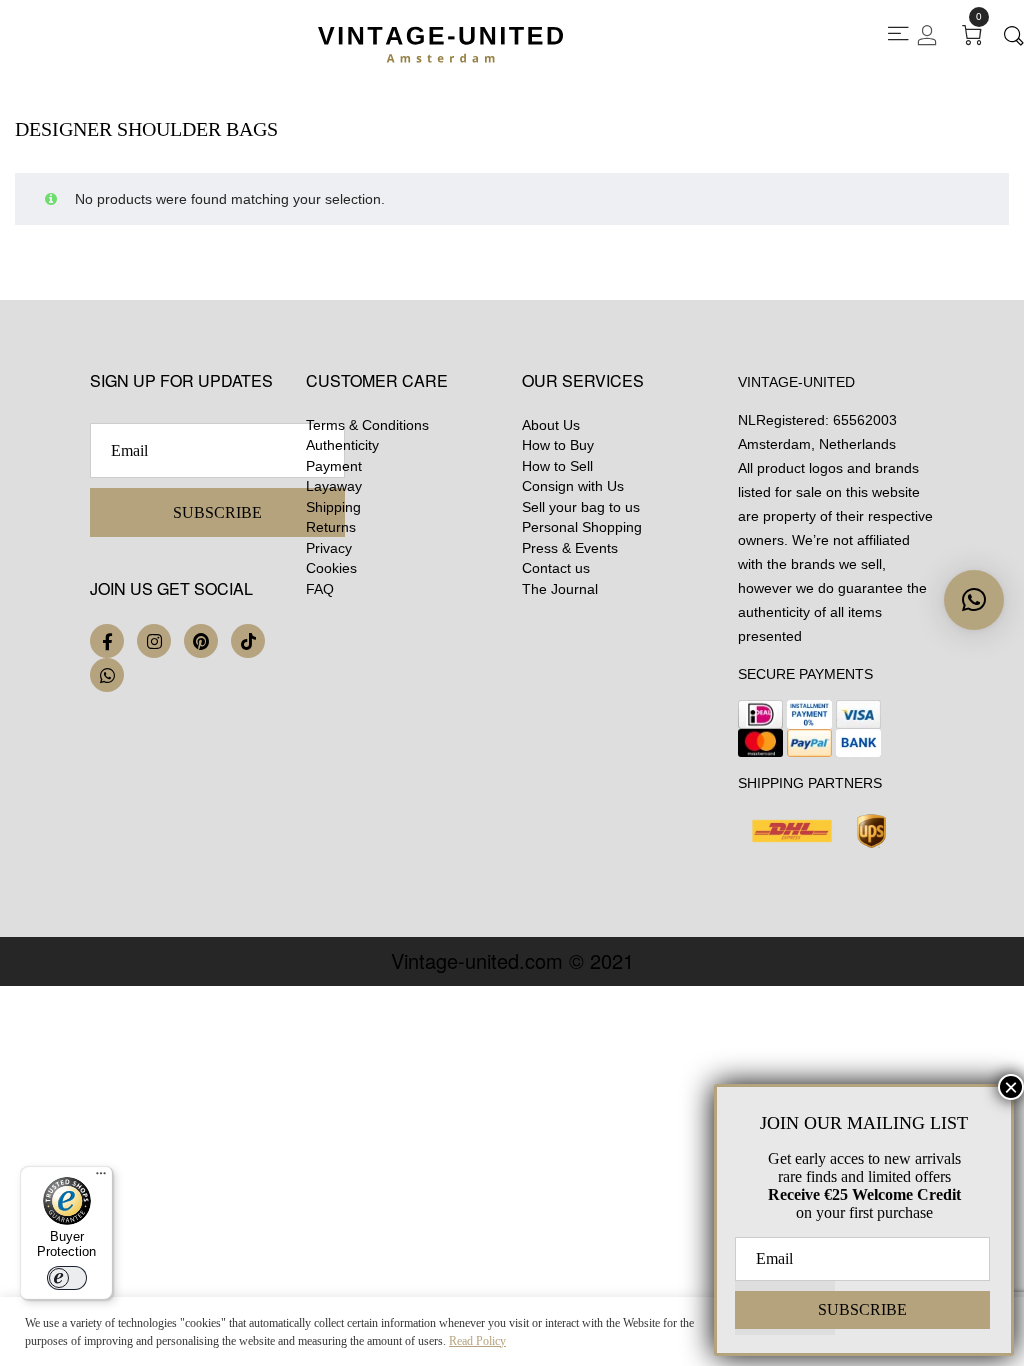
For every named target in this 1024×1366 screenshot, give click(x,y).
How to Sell (557, 466)
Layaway (334, 486)
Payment (334, 466)
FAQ (320, 589)
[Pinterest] (201, 641)
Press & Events (570, 548)
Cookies (331, 568)
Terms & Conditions (367, 425)
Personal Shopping (582, 527)
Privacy (329, 548)
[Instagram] (154, 641)
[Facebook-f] (107, 641)
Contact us (556, 568)
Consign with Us (573, 486)
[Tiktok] (248, 641)
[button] (974, 600)
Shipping (333, 507)
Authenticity (342, 445)
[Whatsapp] (107, 675)
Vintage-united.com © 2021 (512, 960)
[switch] (67, 1278)
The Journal (560, 589)
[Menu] (101, 1178)
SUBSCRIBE (217, 512)
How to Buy (558, 445)
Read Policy (477, 1341)
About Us (551, 425)
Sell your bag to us (581, 507)
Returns (331, 527)
